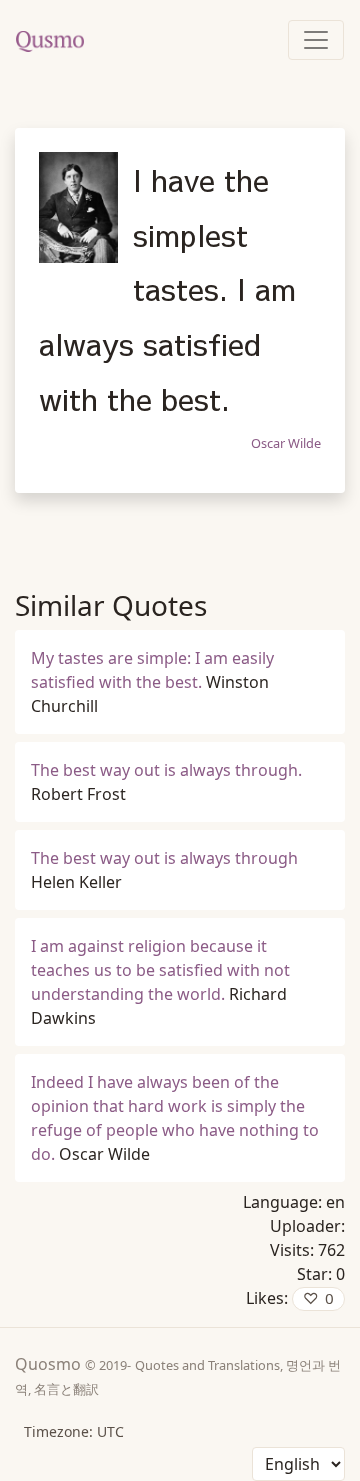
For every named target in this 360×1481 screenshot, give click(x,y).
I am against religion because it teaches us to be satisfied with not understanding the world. (160, 970)
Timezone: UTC (74, 1431)
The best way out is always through (164, 858)
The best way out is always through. (166, 770)
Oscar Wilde (286, 443)
